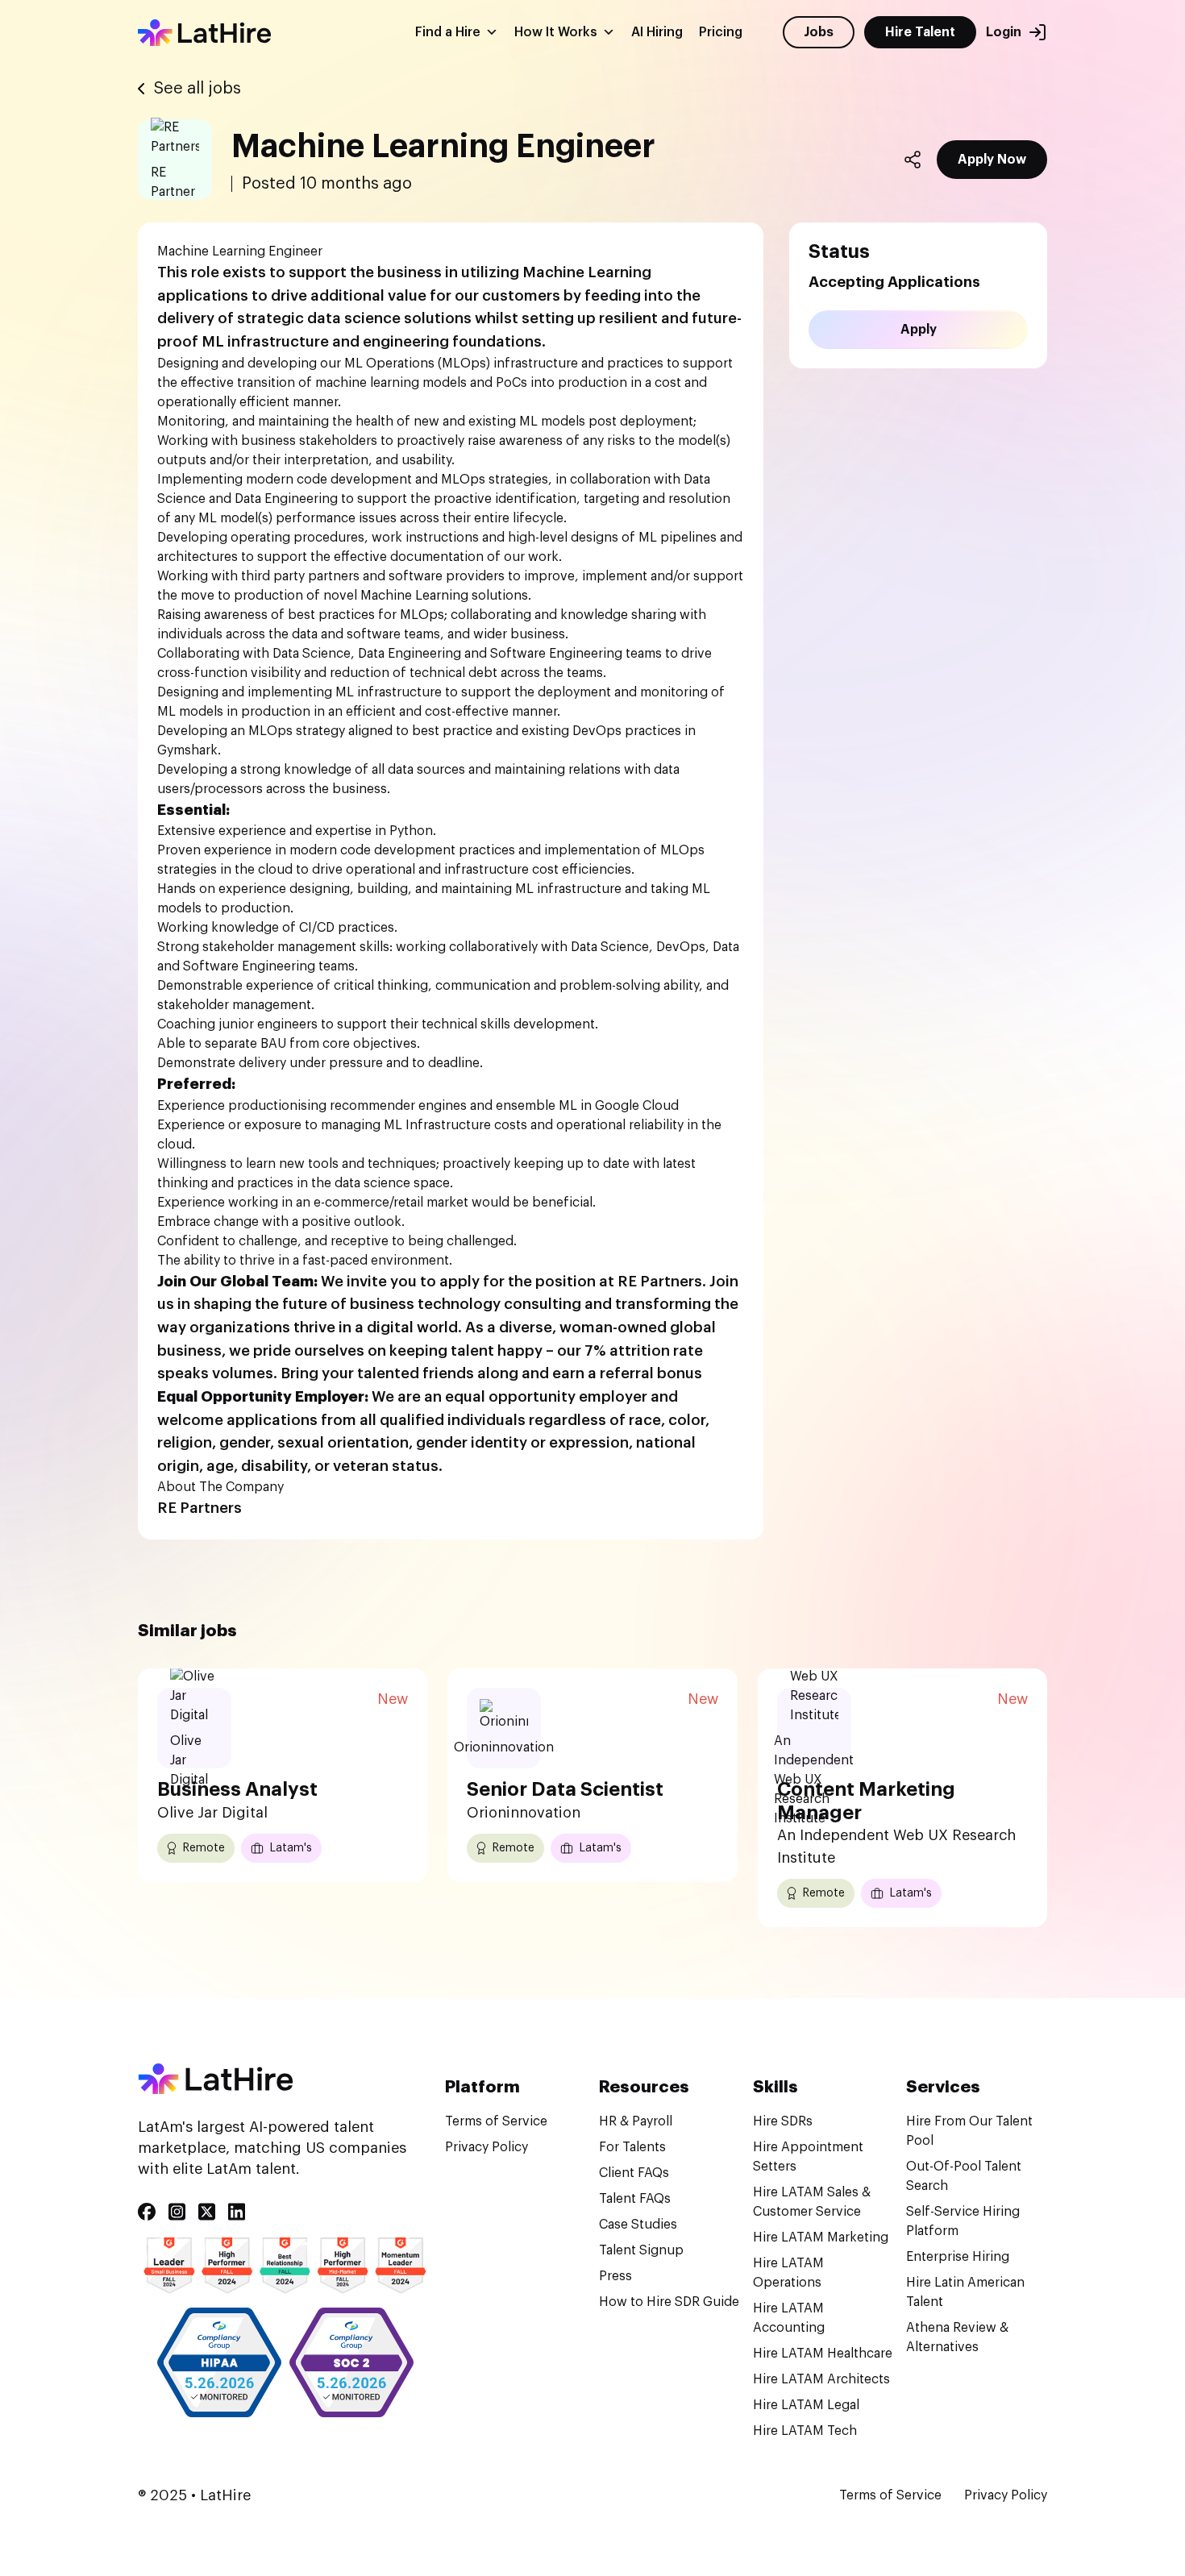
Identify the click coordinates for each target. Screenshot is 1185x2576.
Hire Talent (920, 32)
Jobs (819, 32)
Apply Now (992, 160)
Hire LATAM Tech (805, 2431)
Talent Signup (641, 2250)
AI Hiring (657, 32)
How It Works (556, 32)
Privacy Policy (486, 2147)
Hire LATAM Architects (821, 2379)
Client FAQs (634, 2173)
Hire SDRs (783, 2121)
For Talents (632, 2147)
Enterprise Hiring (958, 2257)
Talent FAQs (635, 2199)
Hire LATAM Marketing (821, 2237)
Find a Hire (448, 32)
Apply (919, 330)
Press (615, 2276)
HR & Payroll (636, 2121)
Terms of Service (496, 2121)
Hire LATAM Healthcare (823, 2354)
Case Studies (638, 2225)
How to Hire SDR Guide (669, 2302)
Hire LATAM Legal (806, 2405)
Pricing (721, 32)
